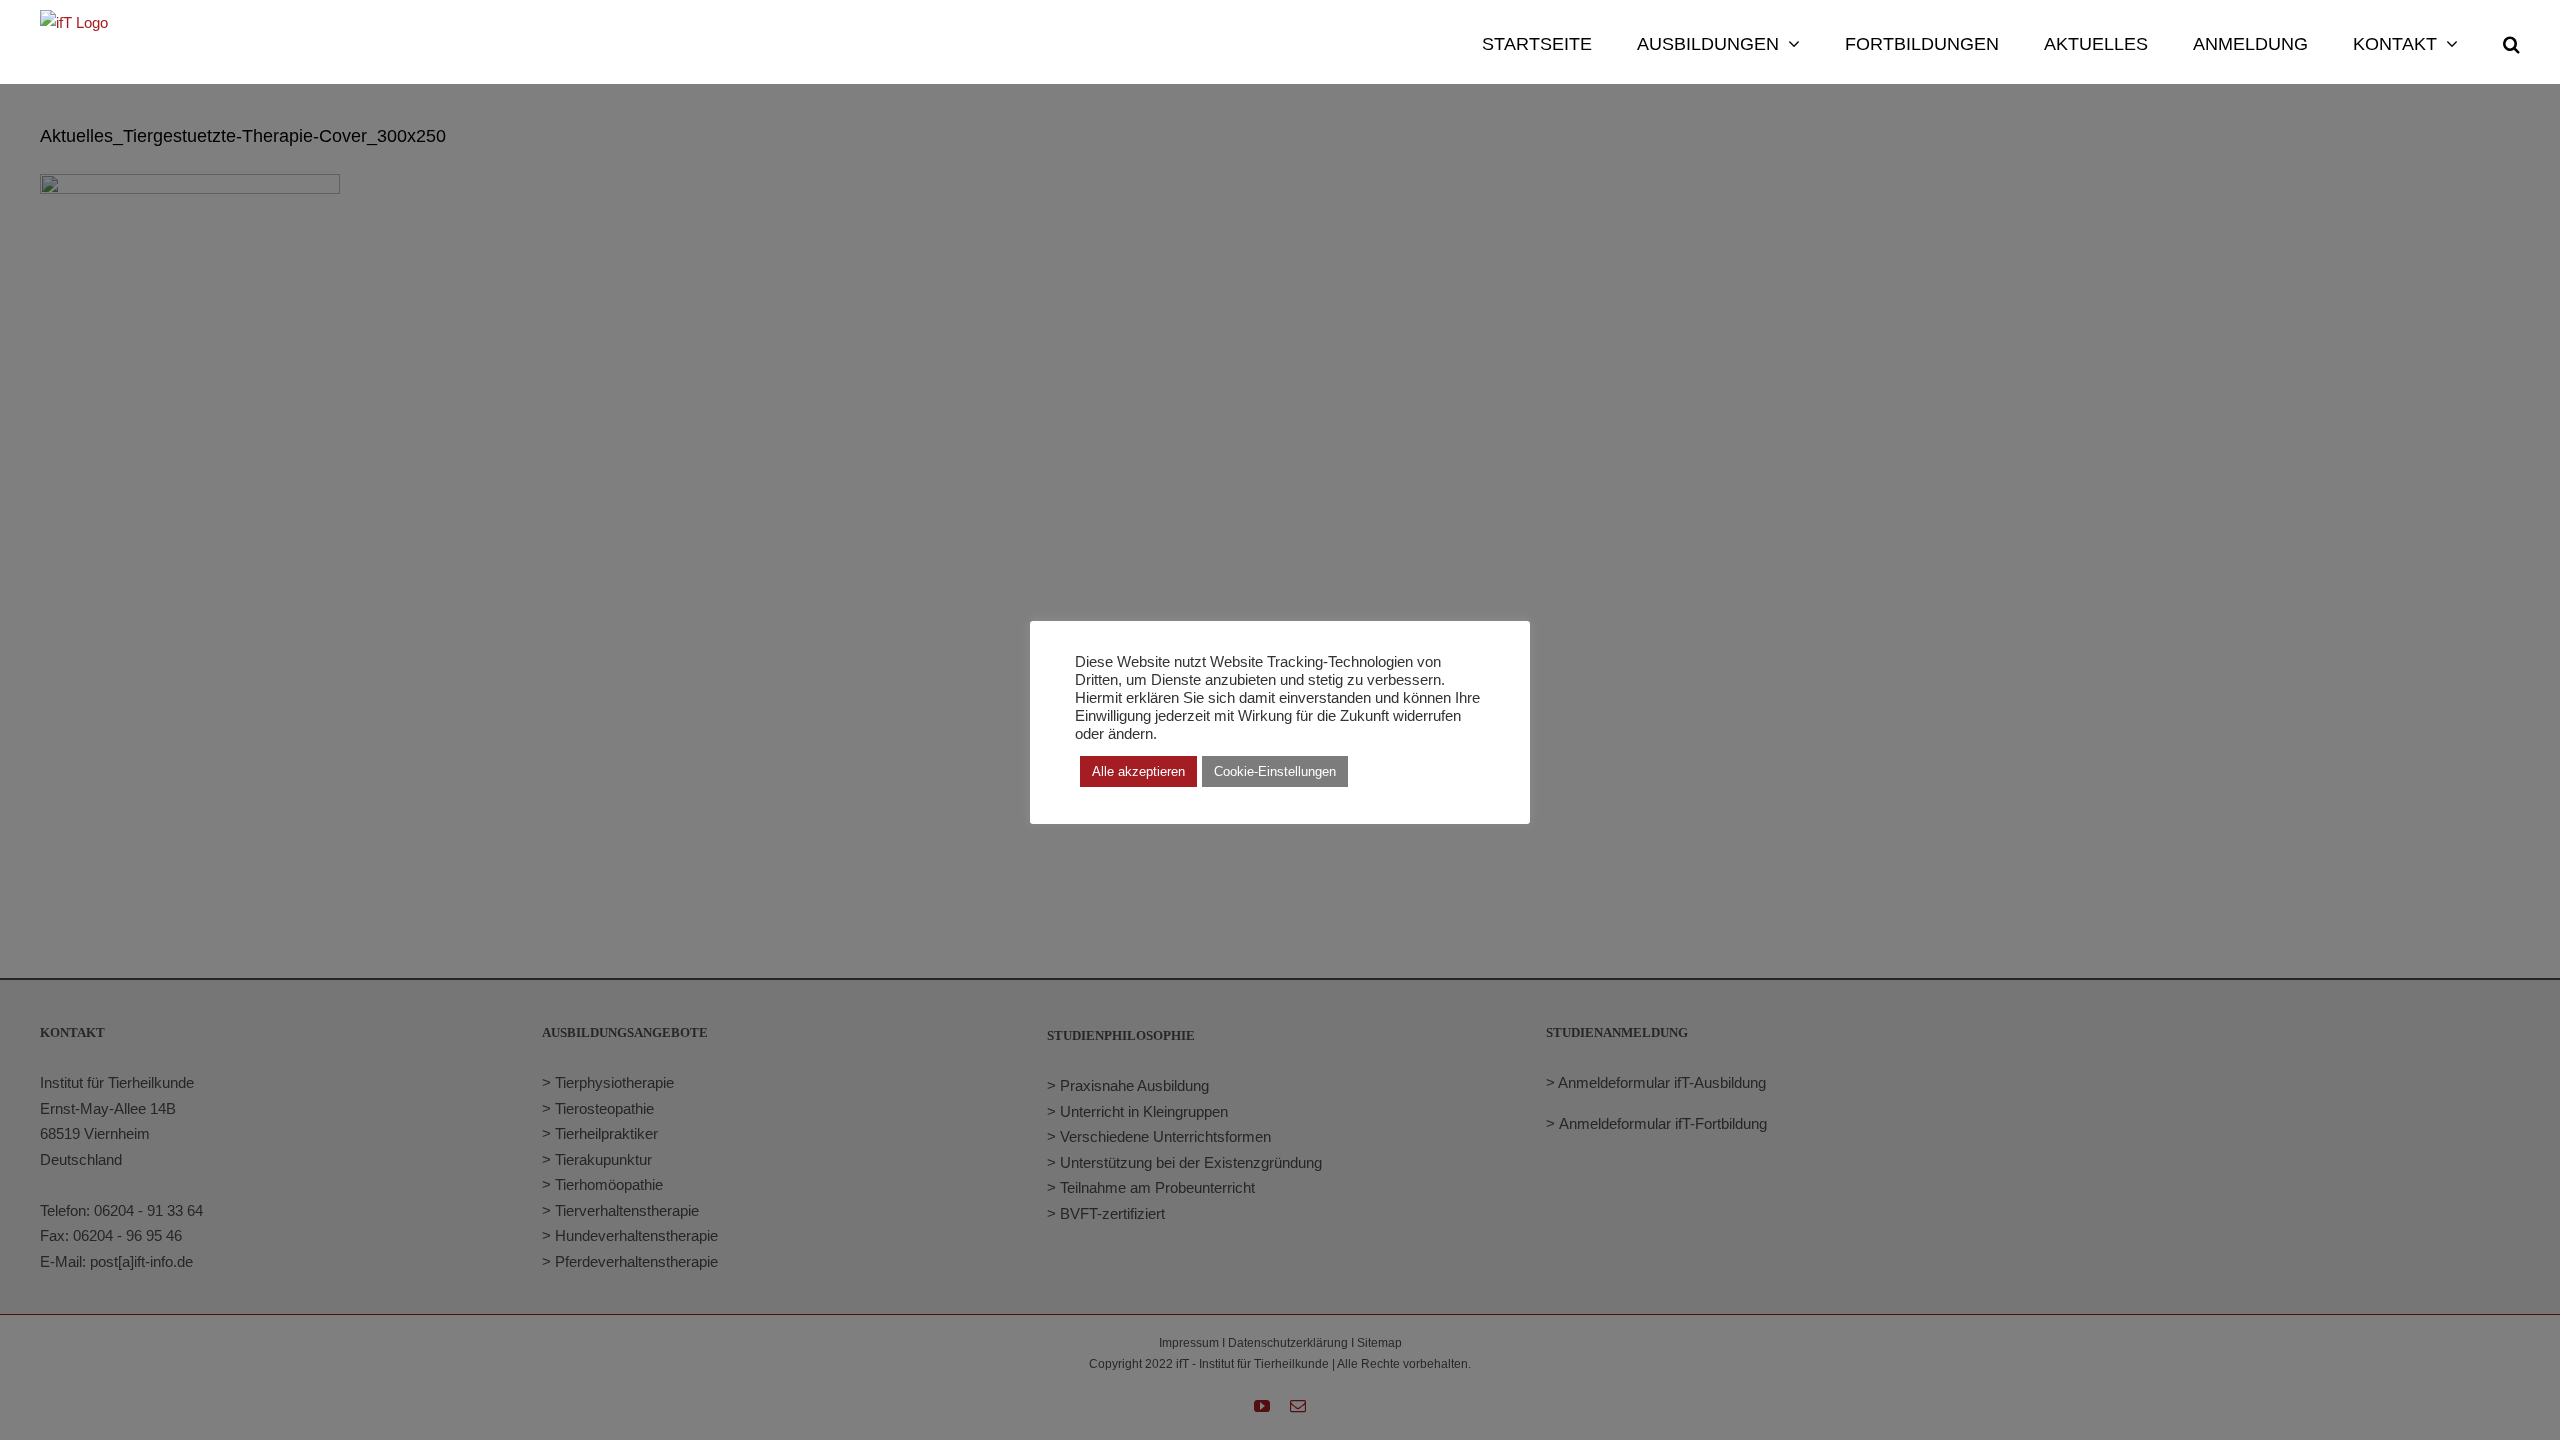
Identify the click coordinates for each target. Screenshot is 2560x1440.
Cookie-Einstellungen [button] (1275, 771)
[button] (2511, 42)
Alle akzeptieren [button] (1138, 771)
